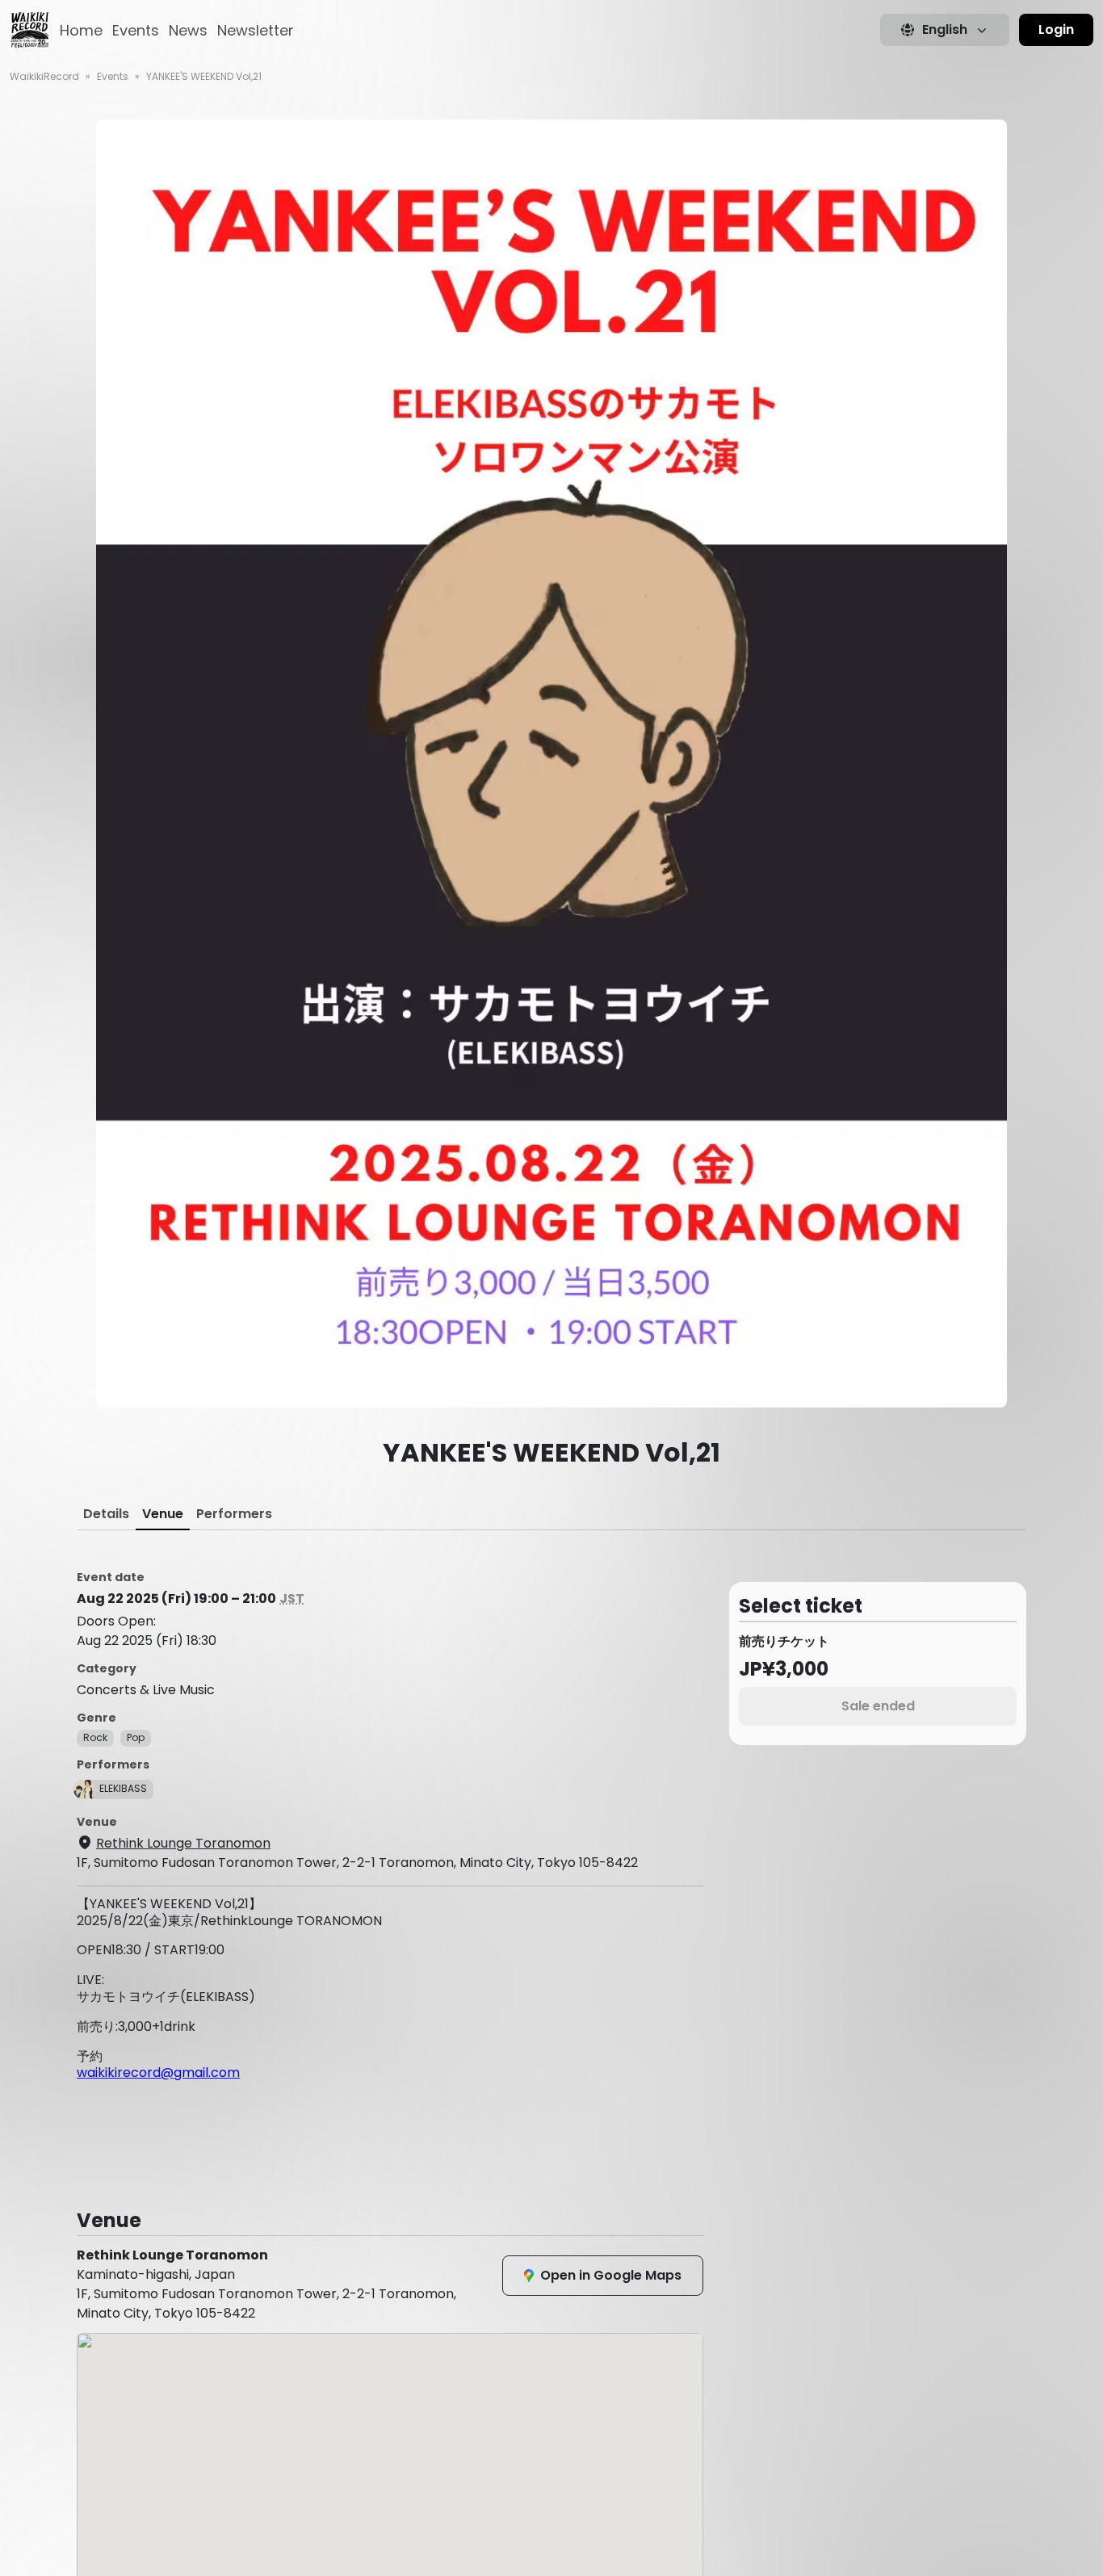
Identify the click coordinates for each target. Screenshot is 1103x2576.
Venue (163, 1514)
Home (81, 30)
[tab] (106, 1514)
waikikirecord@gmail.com (158, 2073)
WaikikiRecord (44, 76)
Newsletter (256, 30)
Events (136, 30)
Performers (234, 1514)
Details (106, 1514)
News (188, 30)
